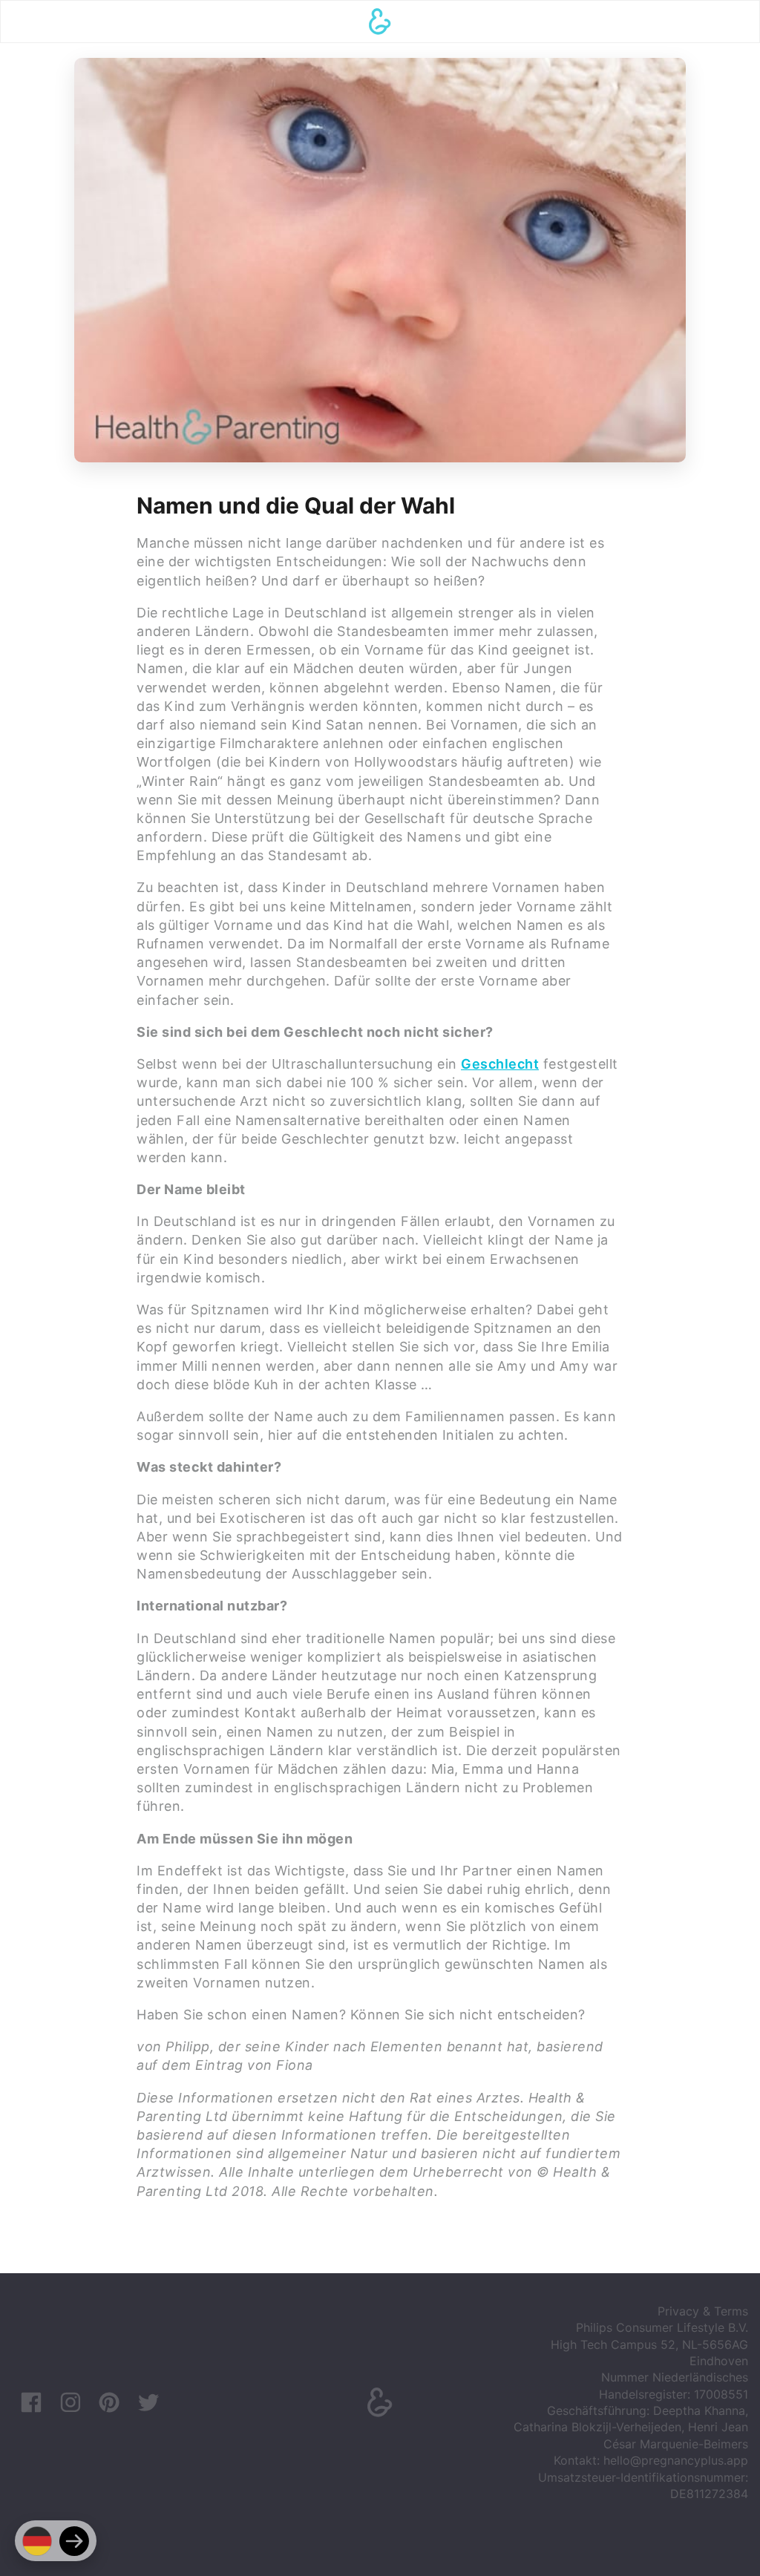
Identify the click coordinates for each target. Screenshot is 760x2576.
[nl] (74, 2541)
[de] (37, 2541)
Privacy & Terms (703, 2311)
